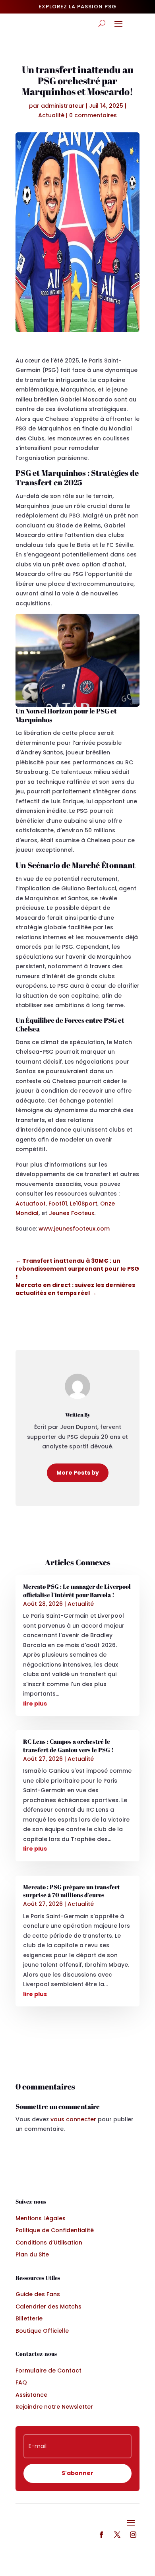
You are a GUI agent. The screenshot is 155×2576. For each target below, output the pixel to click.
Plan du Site (32, 2254)
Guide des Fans (38, 2294)
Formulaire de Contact (48, 2371)
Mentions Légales (41, 2218)
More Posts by (78, 1473)
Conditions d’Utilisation (49, 2243)
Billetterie (29, 2318)
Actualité (51, 115)
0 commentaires (93, 115)
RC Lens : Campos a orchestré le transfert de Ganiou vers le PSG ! (68, 1745)
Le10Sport (84, 1204)
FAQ (21, 2382)
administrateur (63, 106)
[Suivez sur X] (117, 2535)
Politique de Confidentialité (55, 2230)
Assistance (31, 2395)
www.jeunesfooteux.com (74, 1229)
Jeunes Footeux (72, 1213)
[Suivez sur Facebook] (101, 2535)
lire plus (35, 1704)
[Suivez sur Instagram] (133, 2535)
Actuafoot (31, 1204)
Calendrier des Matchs (48, 2307)
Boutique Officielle (42, 2331)
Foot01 (58, 1204)
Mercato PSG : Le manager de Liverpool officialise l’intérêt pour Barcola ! (77, 1590)
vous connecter (73, 2119)
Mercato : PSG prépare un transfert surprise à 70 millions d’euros (72, 1891)
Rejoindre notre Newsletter (54, 2407)
